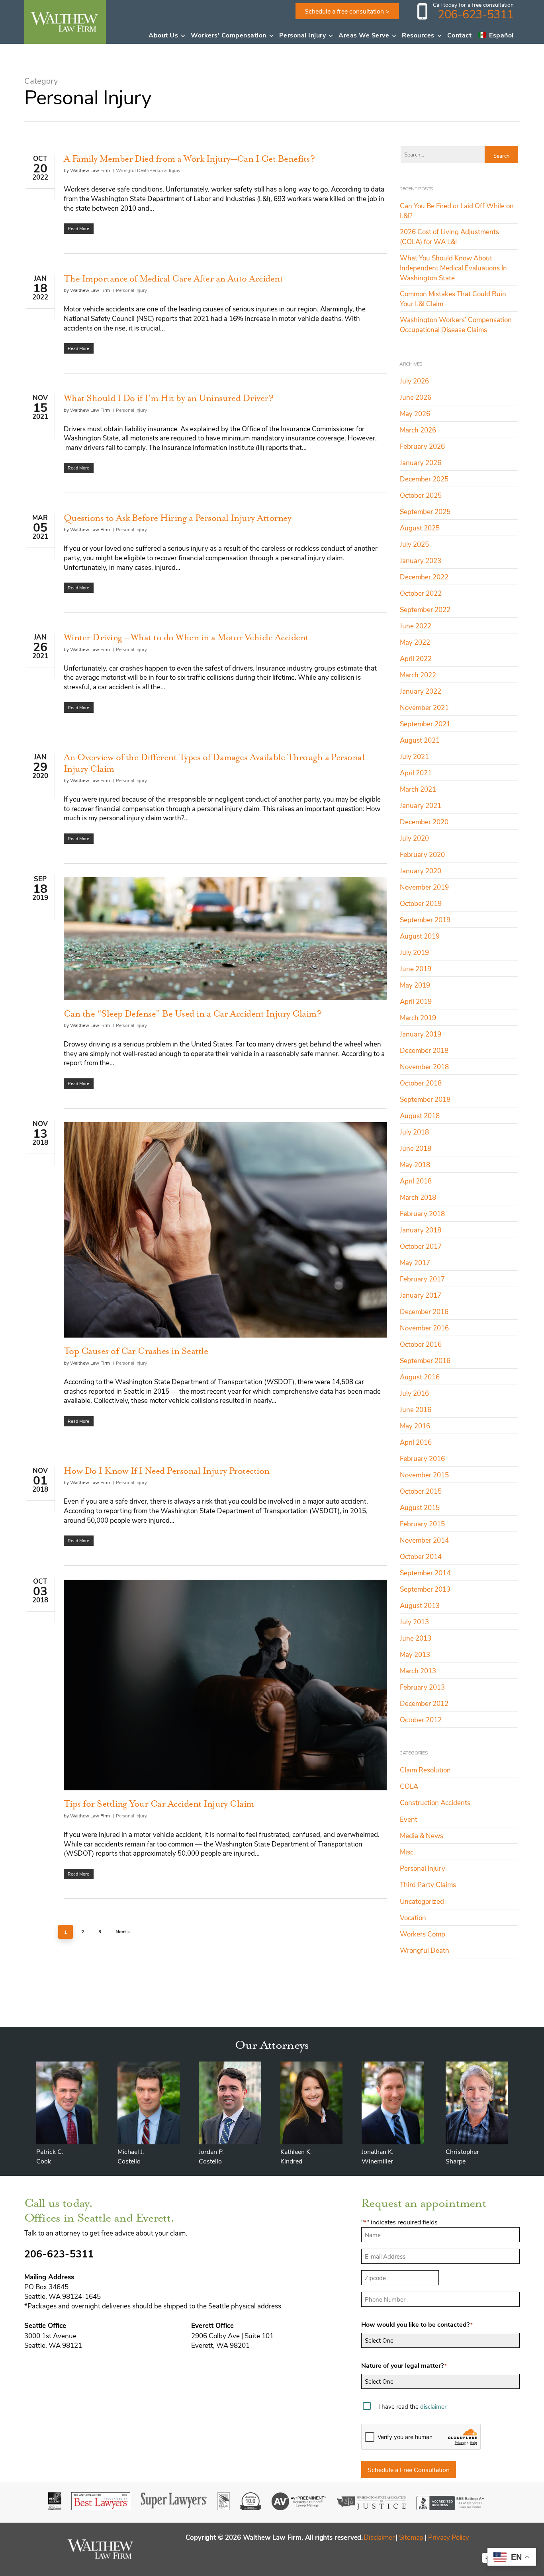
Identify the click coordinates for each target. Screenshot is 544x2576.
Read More (78, 228)
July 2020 (414, 838)
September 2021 (425, 724)
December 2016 (424, 1311)
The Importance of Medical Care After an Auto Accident (173, 278)
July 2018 (414, 1132)
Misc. (407, 1852)
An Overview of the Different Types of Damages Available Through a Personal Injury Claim (214, 763)
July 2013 (414, 1621)
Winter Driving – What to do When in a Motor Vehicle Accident (186, 637)
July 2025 (414, 544)
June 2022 (416, 626)
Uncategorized (422, 1901)
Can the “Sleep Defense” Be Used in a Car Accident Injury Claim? (193, 1013)
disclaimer (433, 2406)
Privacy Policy (449, 2537)
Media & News (422, 1835)
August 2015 (420, 1507)
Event (409, 1819)
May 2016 (415, 1426)
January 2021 (421, 805)
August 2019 (420, 936)
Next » (123, 1931)
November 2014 (424, 1540)
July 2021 (414, 756)
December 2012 (424, 1703)
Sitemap (411, 2537)
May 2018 (415, 1164)
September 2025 (425, 511)
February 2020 (422, 854)
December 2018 (424, 1050)
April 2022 (416, 658)
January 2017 (421, 1295)
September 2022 (425, 609)
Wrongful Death (133, 170)
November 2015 (424, 1475)
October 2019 (421, 903)
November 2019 (424, 887)
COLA (409, 1786)
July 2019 (414, 952)
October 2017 (421, 1246)
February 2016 (422, 1458)
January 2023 (421, 560)
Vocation (413, 1917)
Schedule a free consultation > (347, 11)
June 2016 (416, 1409)
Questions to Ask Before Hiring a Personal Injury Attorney (177, 518)
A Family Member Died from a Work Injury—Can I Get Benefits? (189, 158)
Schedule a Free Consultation (409, 2469)
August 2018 (420, 1115)
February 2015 (422, 1524)
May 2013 (415, 1654)
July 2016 (414, 1393)
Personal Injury (303, 35)
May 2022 (415, 642)
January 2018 (421, 1230)
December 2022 (424, 577)
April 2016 (416, 1442)
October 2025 (421, 495)
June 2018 (416, 1148)
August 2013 (420, 1605)
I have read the (412, 2406)
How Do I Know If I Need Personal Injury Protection (167, 1471)
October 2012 (421, 1719)
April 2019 (416, 1001)
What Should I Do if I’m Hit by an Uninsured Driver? (168, 398)
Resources (418, 35)
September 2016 (425, 1360)
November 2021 (424, 707)
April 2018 (416, 1181)
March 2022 (418, 675)
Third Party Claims (428, 1884)
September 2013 (425, 1589)
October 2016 (421, 1344)
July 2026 (414, 381)
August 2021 (420, 740)
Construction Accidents (435, 1802)
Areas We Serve (364, 35)
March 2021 (418, 789)
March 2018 (418, 1197)
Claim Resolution (425, 1770)
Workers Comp (423, 1934)
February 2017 (422, 1279)
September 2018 (425, 1099)
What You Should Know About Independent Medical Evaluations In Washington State (453, 268)
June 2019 (416, 968)
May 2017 (415, 1262)
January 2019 (421, 1034)
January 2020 (421, 870)
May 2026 (415, 413)
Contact (460, 35)
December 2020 (424, 822)
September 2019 (425, 919)
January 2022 (421, 691)
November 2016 (424, 1328)
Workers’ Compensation (229, 35)
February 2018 (422, 1213)
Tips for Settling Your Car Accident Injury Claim (159, 1803)
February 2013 (422, 1687)
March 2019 (418, 1017)
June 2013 (416, 1638)
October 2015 (421, 1491)
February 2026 (422, 446)
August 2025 (420, 528)
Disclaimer (379, 2537)
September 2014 (425, 1573)
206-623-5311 (476, 14)
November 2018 (424, 1066)
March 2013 (418, 1670)
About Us (163, 35)
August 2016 (420, 1377)
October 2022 (421, 593)
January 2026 (421, 462)
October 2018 (421, 1083)
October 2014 (421, 1556)
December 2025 (424, 479)
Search (501, 155)
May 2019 (415, 985)
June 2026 (416, 397)
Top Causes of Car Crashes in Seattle (136, 1351)
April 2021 (416, 773)
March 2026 (418, 430)
